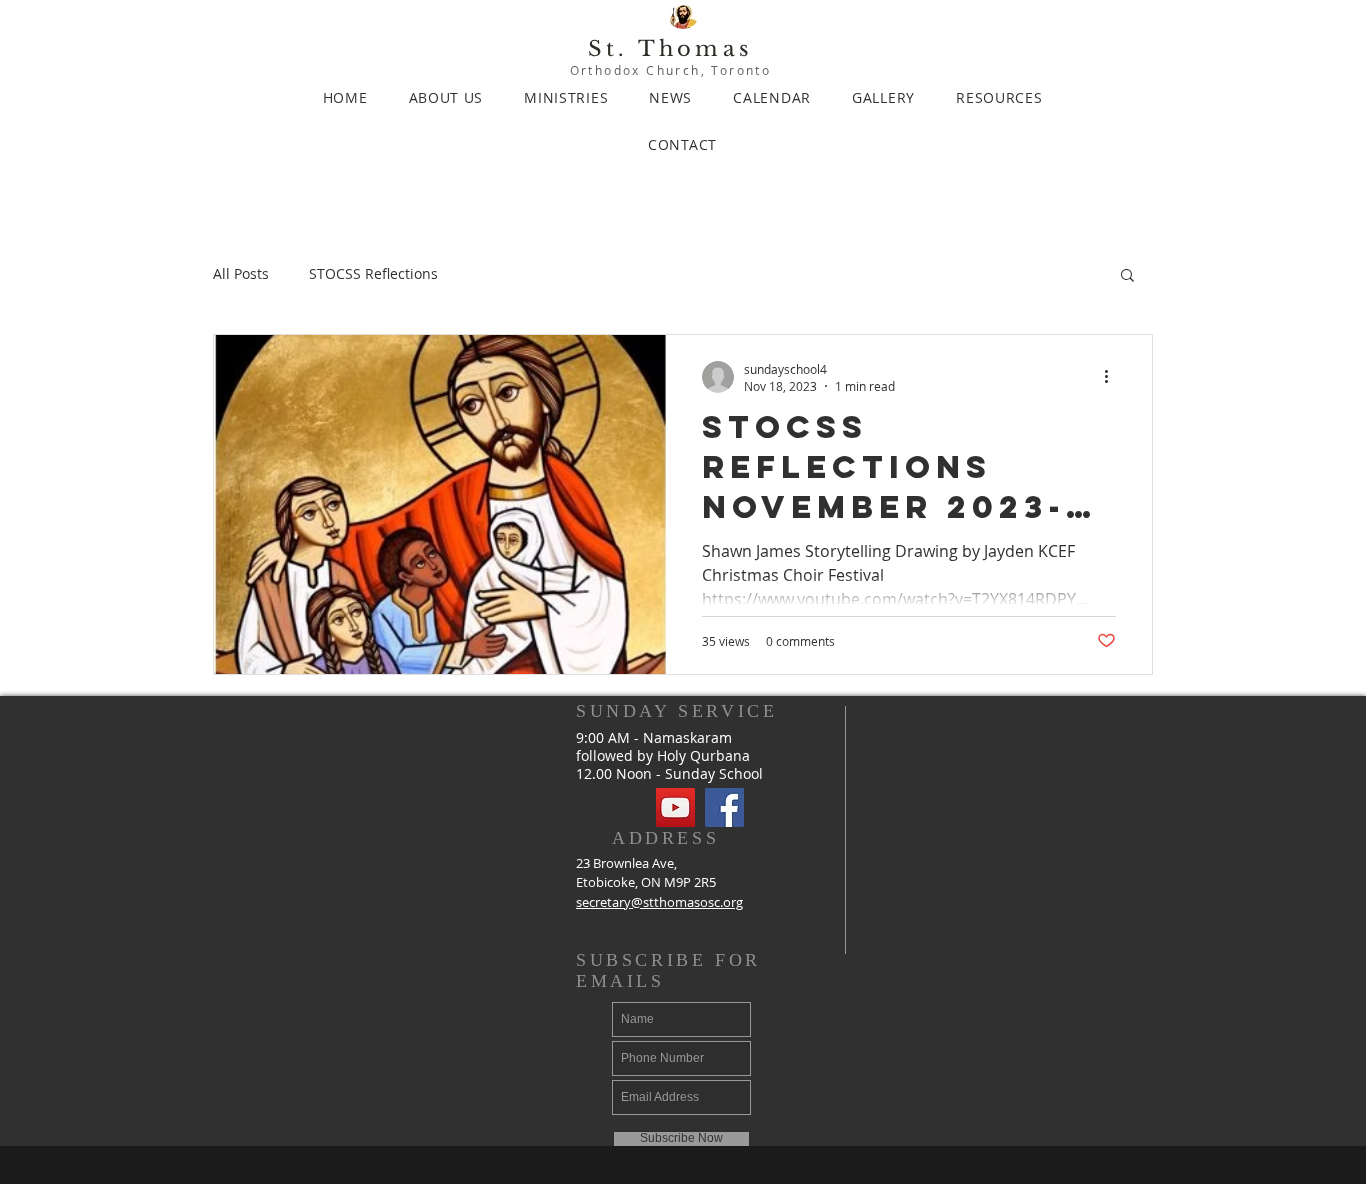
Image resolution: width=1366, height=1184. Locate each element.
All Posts (241, 273)
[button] (1127, 276)
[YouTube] (675, 807)
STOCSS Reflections (373, 273)
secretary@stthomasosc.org (659, 902)
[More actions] (1113, 377)
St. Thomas (670, 49)
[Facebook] (724, 807)
